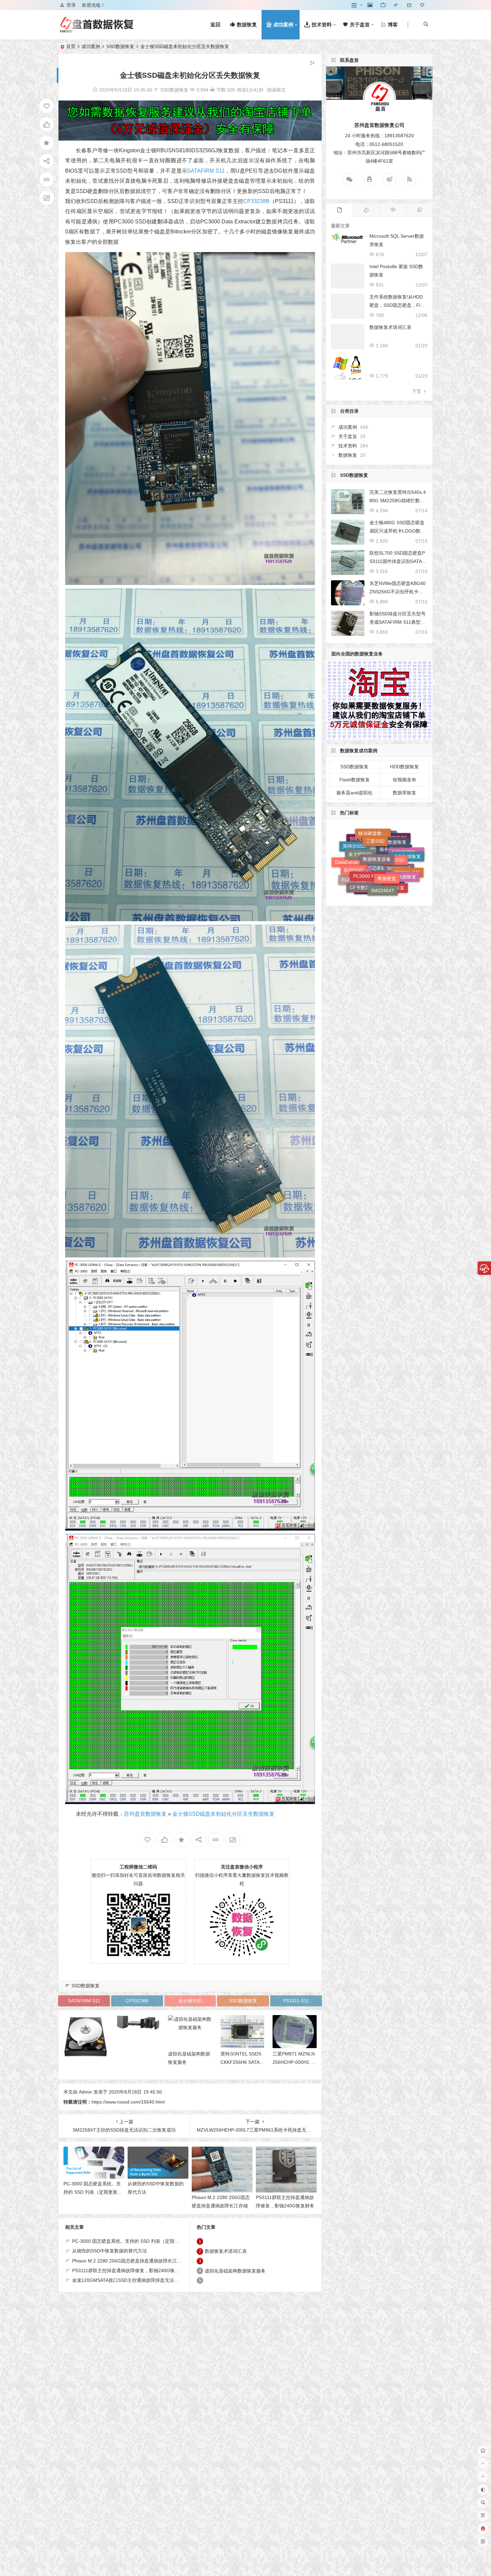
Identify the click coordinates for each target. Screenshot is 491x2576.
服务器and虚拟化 (354, 793)
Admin (86, 2092)
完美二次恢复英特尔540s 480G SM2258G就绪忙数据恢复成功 (398, 501)
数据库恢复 (404, 793)
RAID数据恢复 (387, 835)
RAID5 (358, 862)
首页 (71, 46)
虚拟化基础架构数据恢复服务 (235, 2271)
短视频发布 (404, 780)
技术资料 (348, 446)
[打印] (212, 90)
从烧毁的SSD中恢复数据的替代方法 (110, 2251)
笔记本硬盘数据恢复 (383, 846)
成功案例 (91, 46)
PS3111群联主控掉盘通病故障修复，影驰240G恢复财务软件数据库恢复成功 (285, 2206)
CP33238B (256, 201)
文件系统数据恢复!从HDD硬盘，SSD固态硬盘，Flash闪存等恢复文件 (397, 305)
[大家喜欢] (366, 210)
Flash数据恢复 (355, 780)
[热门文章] (393, 210)
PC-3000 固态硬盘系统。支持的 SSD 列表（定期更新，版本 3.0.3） (93, 2192)
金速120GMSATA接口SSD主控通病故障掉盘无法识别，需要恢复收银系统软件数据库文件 (165, 2280)
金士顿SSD (190, 2001)
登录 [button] (71, 5)
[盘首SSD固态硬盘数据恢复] (97, 30)
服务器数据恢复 (396, 866)
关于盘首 (348, 436)
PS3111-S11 (296, 2001)
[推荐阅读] (420, 210)
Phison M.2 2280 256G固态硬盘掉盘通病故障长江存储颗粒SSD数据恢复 (221, 2206)
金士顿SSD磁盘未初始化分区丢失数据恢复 (223, 1814)
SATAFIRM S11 (206, 171)
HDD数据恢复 (404, 767)
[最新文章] (339, 210)
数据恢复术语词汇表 (226, 2251)
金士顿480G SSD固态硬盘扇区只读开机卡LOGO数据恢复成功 (397, 531)
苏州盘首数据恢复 (145, 1814)
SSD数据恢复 (120, 46)
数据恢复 (348, 455)
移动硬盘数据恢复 (375, 891)
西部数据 (375, 864)
